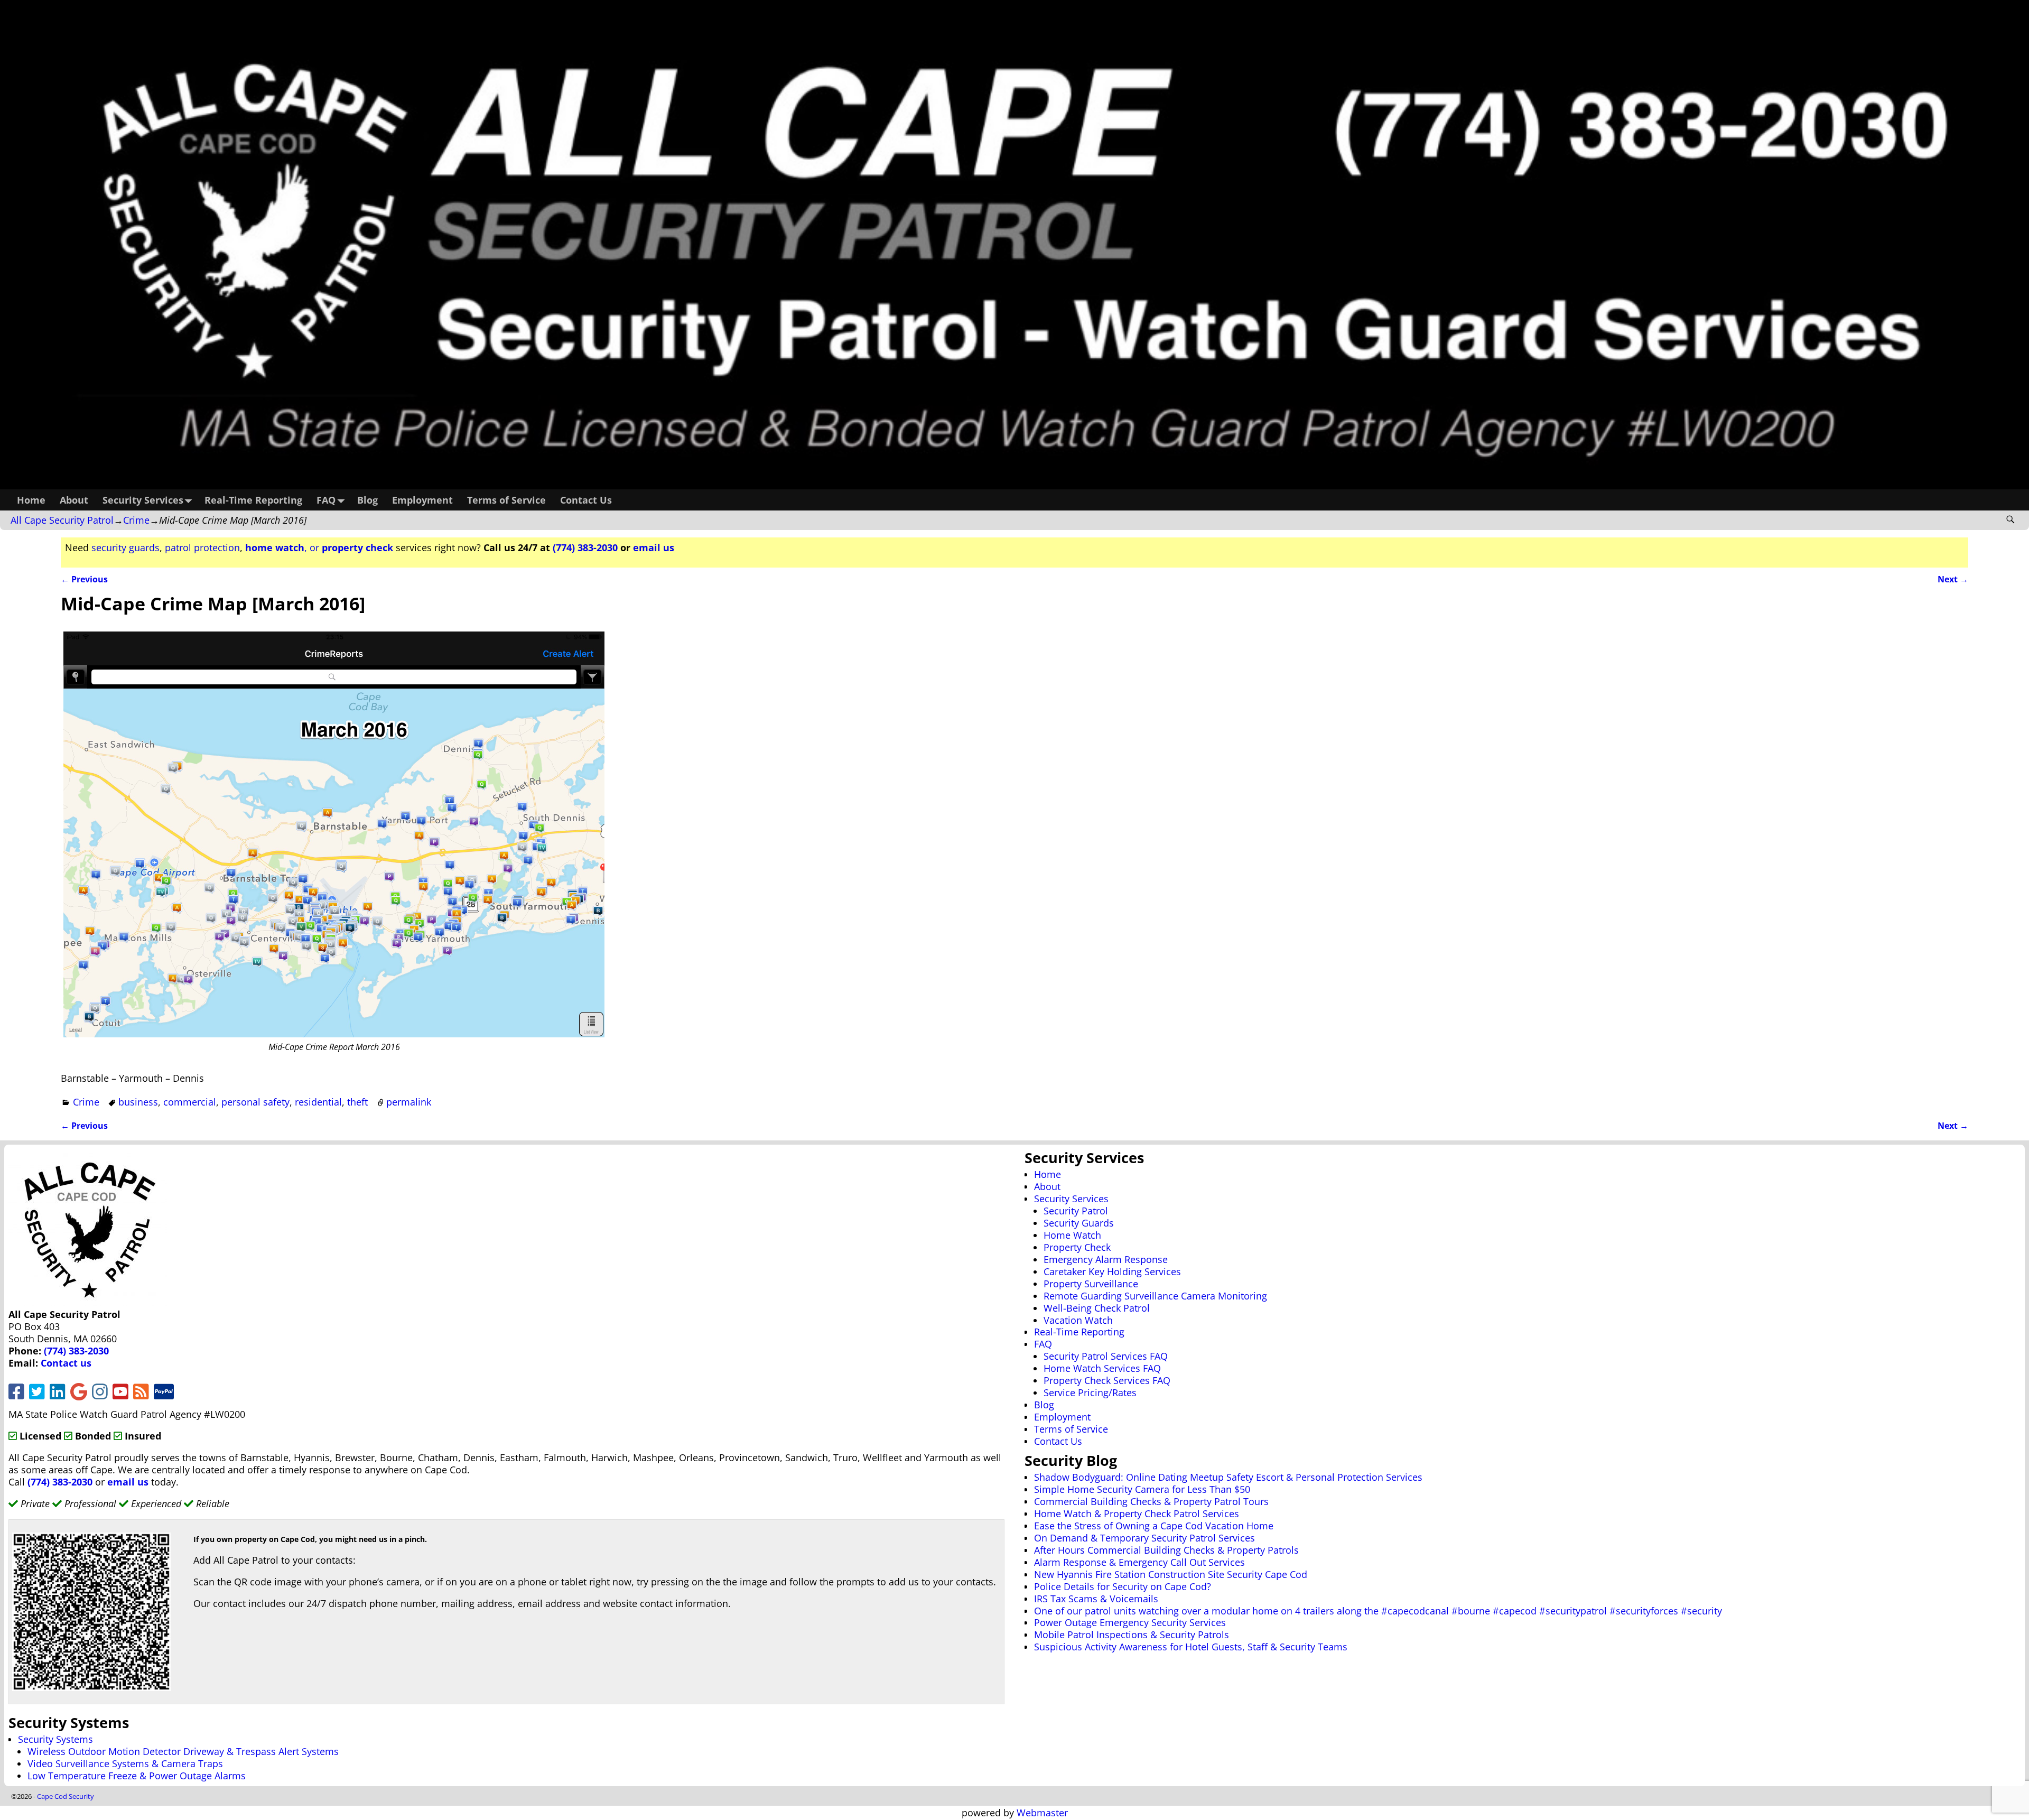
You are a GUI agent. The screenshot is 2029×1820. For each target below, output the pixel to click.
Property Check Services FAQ (1107, 1380)
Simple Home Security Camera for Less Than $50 (1142, 1489)
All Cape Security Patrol (62, 520)
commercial (190, 1102)
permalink (409, 1102)
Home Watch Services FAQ (1102, 1368)
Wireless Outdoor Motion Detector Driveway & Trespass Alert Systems (183, 1751)
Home (31, 500)
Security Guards (1079, 1223)
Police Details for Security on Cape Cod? (1123, 1586)
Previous (84, 579)
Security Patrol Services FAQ (1106, 1356)
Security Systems (55, 1739)
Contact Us (586, 500)
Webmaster (1042, 1813)
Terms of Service (506, 500)
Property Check (1077, 1247)
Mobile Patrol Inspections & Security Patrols (1132, 1635)
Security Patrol (1076, 1211)
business (138, 1102)
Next (1953, 579)
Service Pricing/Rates (1090, 1392)
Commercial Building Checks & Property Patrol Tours (1151, 1501)
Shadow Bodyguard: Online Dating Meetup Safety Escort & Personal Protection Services (1228, 1477)
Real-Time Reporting (253, 500)
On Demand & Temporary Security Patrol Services (1144, 1538)
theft (357, 1102)
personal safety (255, 1102)
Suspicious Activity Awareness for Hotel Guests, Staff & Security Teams (1191, 1647)
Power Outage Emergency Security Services (1130, 1622)
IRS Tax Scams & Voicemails (1096, 1599)
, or (319, 547)
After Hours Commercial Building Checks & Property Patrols (1166, 1550)
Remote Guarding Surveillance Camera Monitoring (1155, 1296)
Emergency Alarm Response (1106, 1259)
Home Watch (1072, 1235)
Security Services (143, 500)
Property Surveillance (1091, 1284)
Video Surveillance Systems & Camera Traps (125, 1763)
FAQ (326, 500)
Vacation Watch (1078, 1320)
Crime (136, 520)
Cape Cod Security (66, 1796)
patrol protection (202, 547)
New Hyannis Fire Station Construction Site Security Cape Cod (1171, 1574)
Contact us (66, 1363)
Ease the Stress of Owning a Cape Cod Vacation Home (1154, 1526)
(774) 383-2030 (585, 547)
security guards (125, 547)
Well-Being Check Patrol (1097, 1308)
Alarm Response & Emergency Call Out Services (1139, 1562)
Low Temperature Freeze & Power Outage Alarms (137, 1776)
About (74, 500)
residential (318, 1102)
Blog (367, 500)
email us (654, 547)
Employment (422, 500)
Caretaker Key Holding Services (1112, 1271)
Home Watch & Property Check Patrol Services (1137, 1513)
